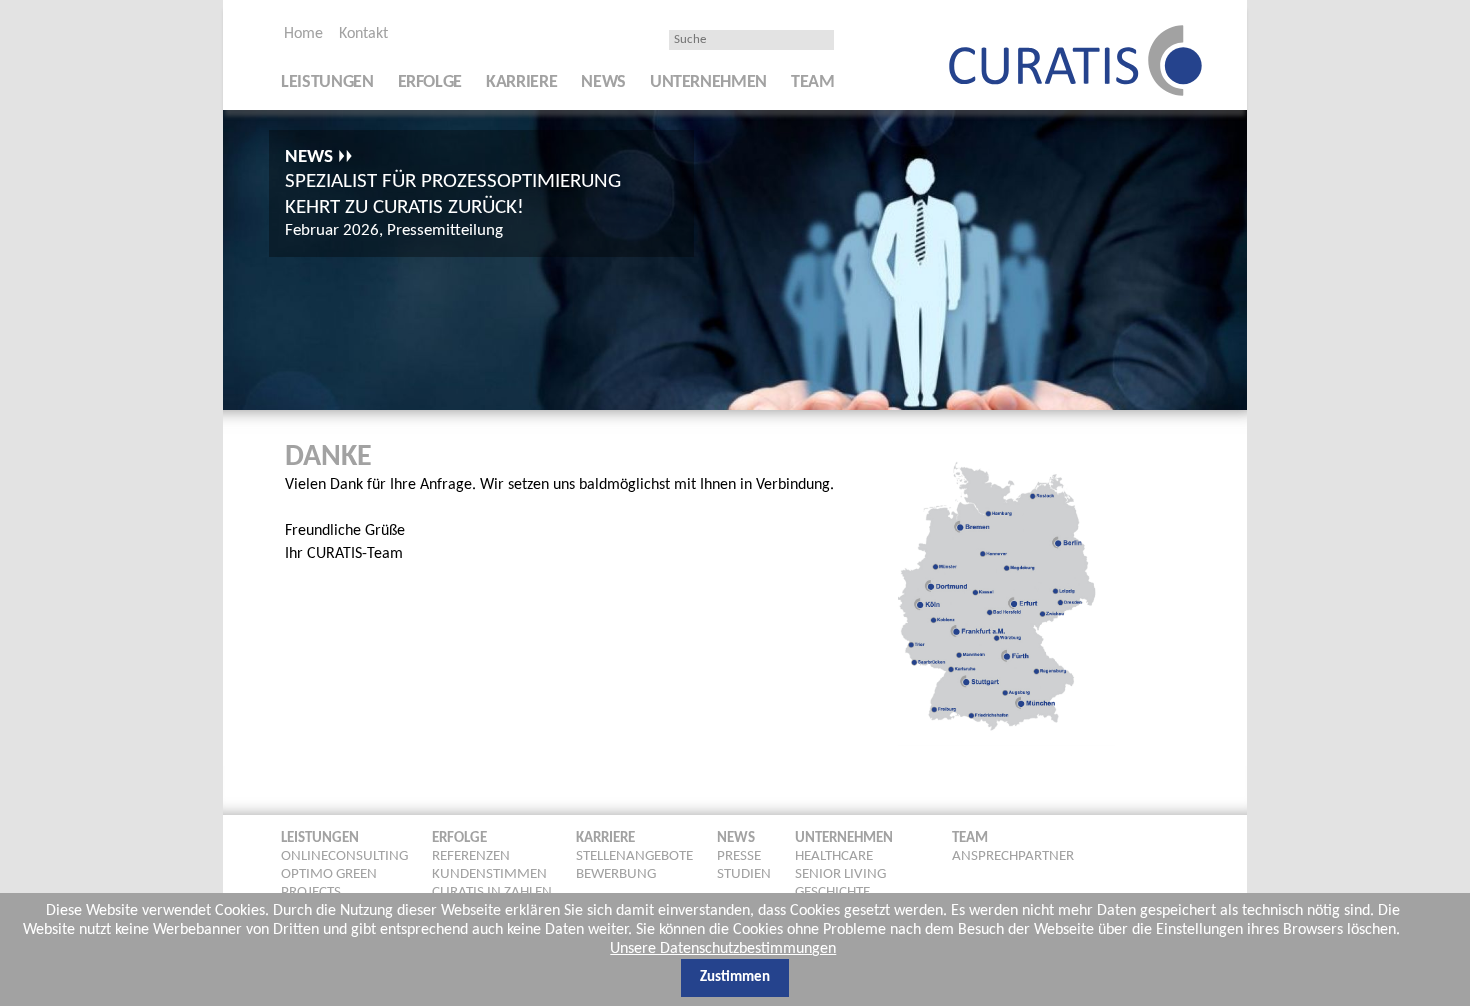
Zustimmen (735, 977)
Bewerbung (616, 874)
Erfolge (430, 82)
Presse (739, 856)
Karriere (521, 82)
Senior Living (840, 874)
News (603, 82)
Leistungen (327, 82)
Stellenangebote (634, 856)
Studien (744, 874)
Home (303, 34)
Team (813, 82)
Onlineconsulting (344, 856)
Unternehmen (708, 82)
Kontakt (363, 34)
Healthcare (834, 856)
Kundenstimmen (489, 874)
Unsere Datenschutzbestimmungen (723, 949)
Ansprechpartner (1013, 856)
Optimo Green (329, 874)
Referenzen (471, 856)
